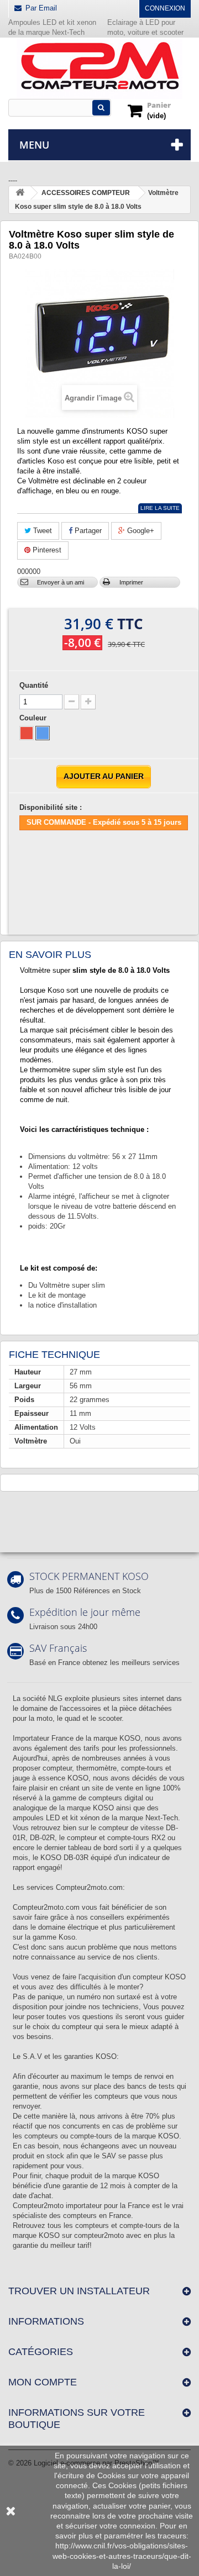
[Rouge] (27, 733)
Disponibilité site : (51, 807)
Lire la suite (160, 508)
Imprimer (131, 582)
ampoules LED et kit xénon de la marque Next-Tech (95, 1818)
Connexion (165, 8)
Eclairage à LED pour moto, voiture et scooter (146, 27)
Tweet (41, 531)
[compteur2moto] (99, 69)
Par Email (41, 8)
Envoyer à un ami (61, 582)
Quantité (34, 685)
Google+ (140, 531)
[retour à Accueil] (20, 193)
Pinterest (46, 550)
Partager (87, 531)
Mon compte (43, 2382)
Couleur (34, 718)
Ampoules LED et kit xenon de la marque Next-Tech (52, 27)
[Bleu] (43, 733)
